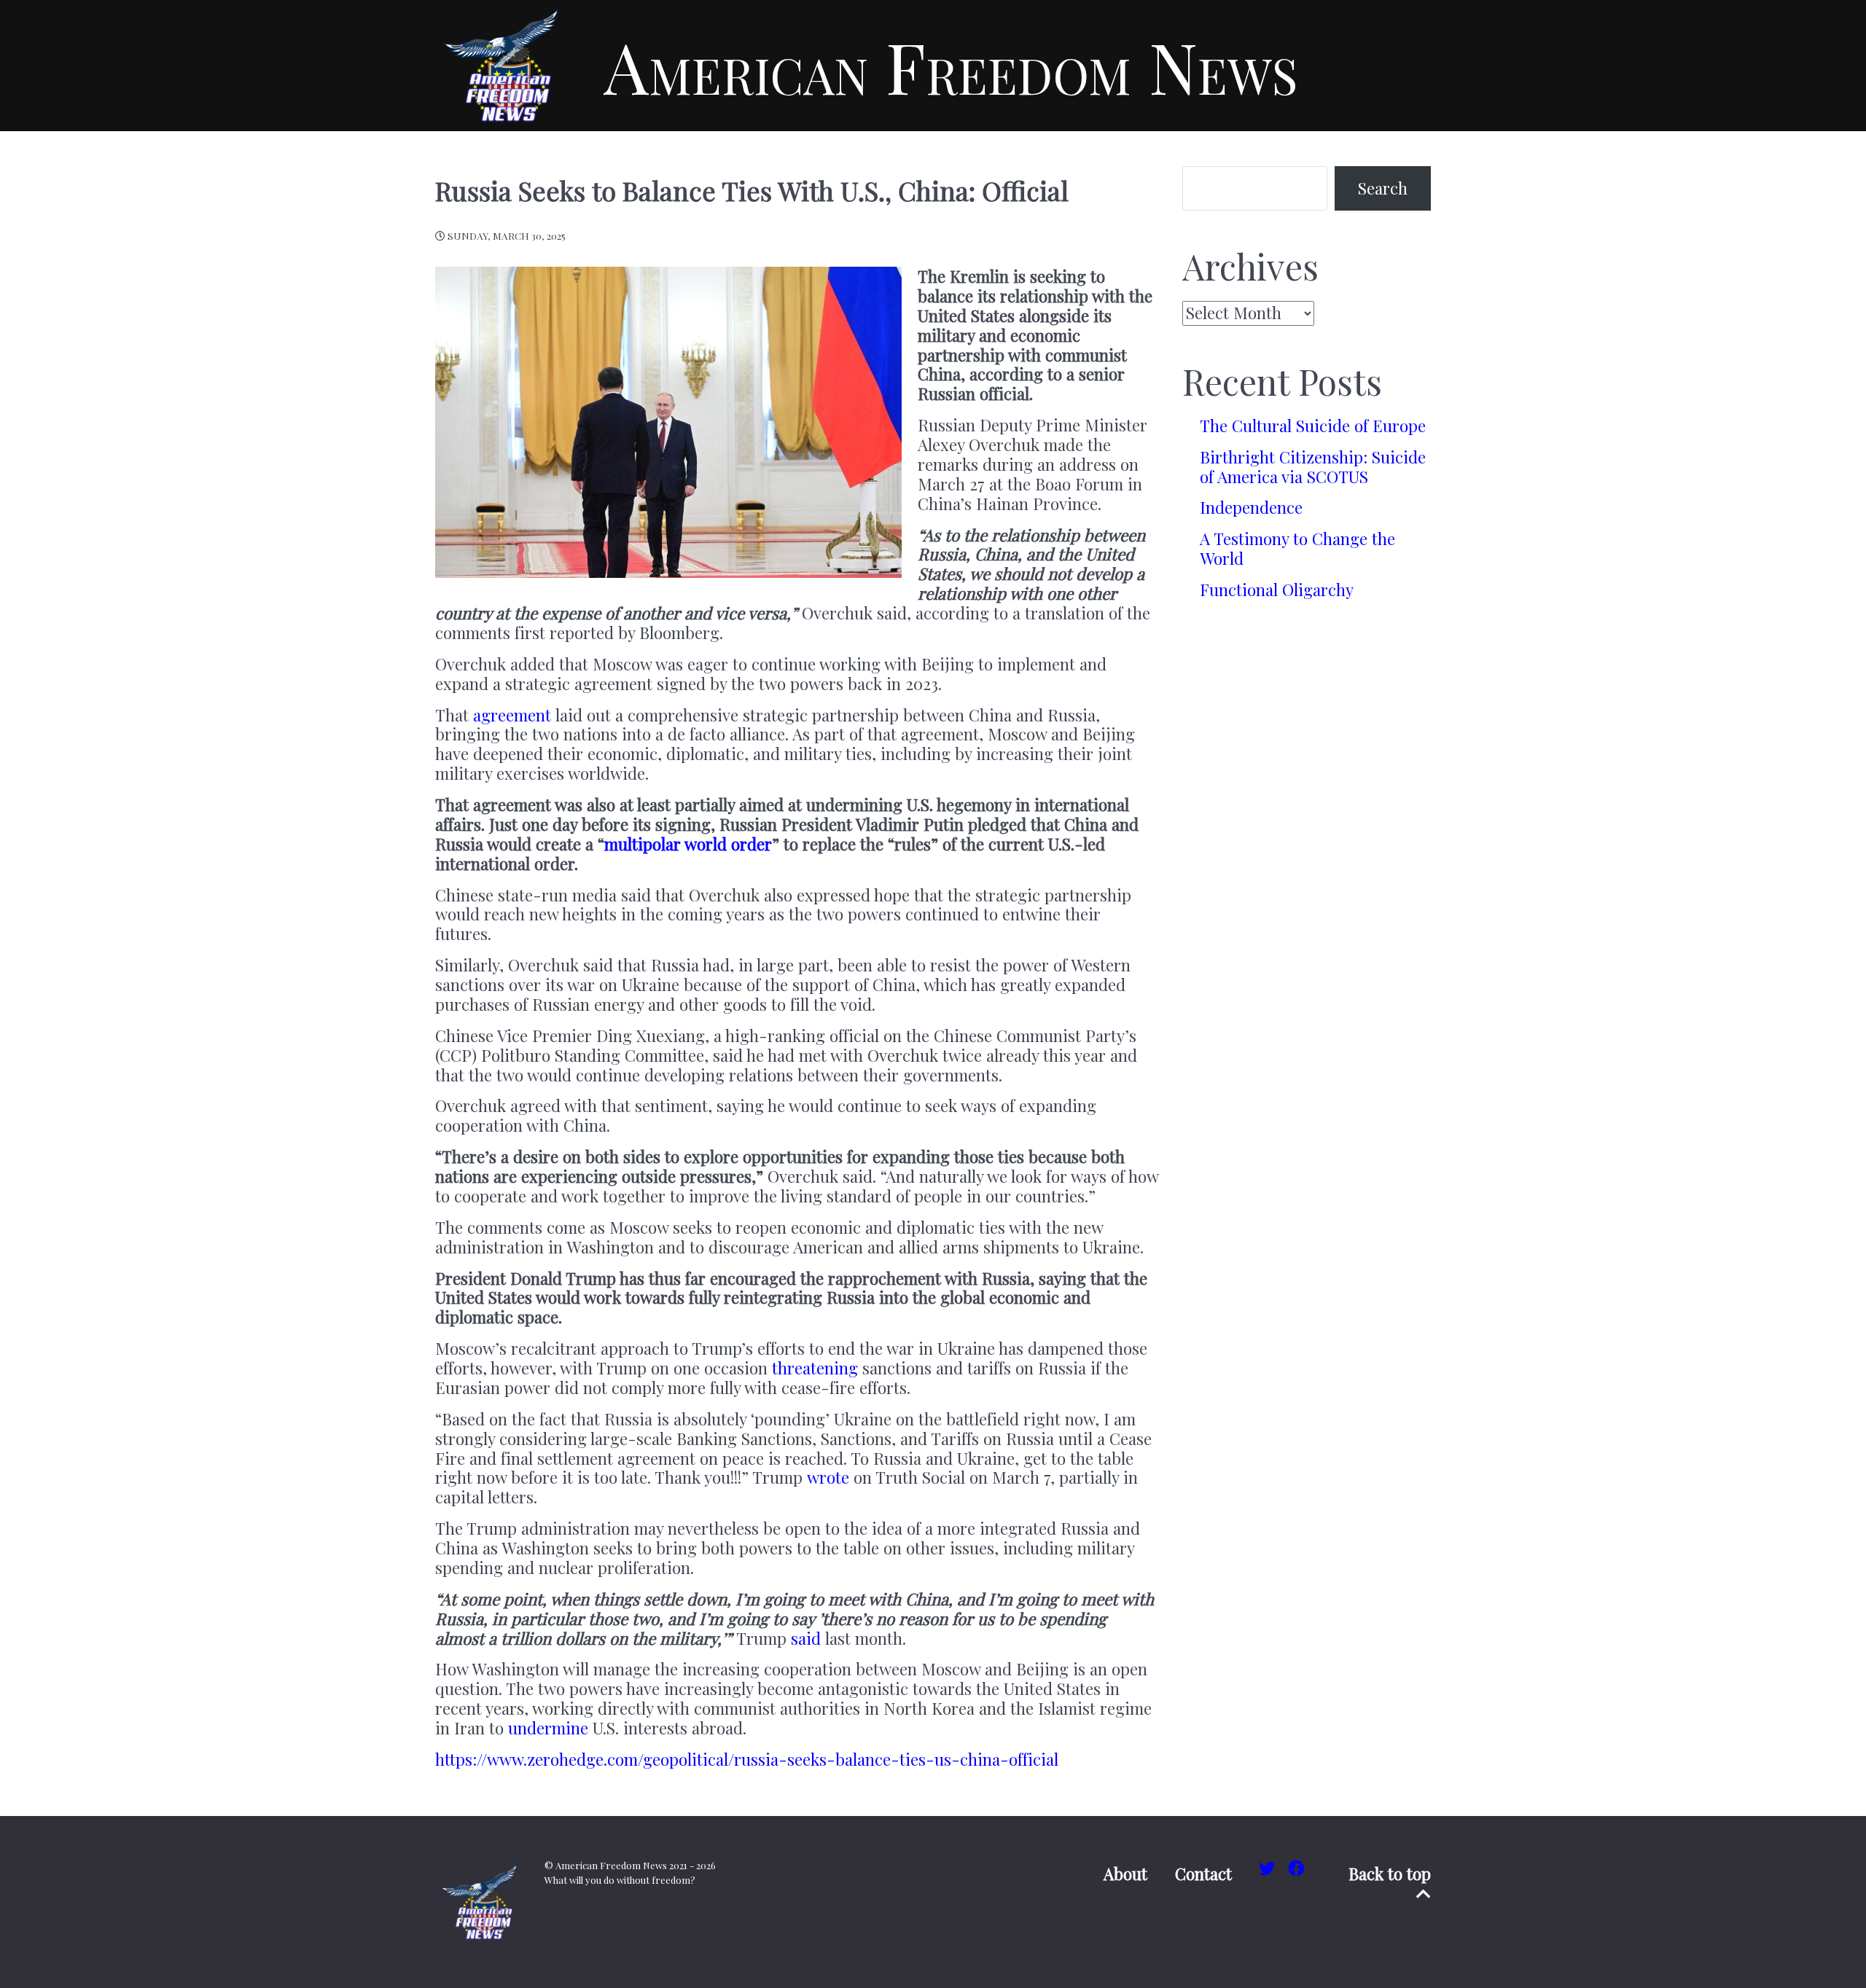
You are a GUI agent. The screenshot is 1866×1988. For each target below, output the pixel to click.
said (806, 1638)
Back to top (1390, 1874)
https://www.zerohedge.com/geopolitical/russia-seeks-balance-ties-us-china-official (747, 1759)
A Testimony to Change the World (1297, 548)
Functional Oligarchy (1277, 590)
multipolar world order (688, 844)
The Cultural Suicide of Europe (1313, 426)
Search (1383, 188)
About (1125, 1874)
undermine (548, 1728)
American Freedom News (951, 66)
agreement (512, 715)
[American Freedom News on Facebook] (1296, 1868)
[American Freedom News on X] (1269, 1868)
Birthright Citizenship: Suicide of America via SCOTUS (1313, 467)
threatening (815, 1368)
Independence (1251, 507)
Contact (1203, 1874)
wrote (828, 1477)
